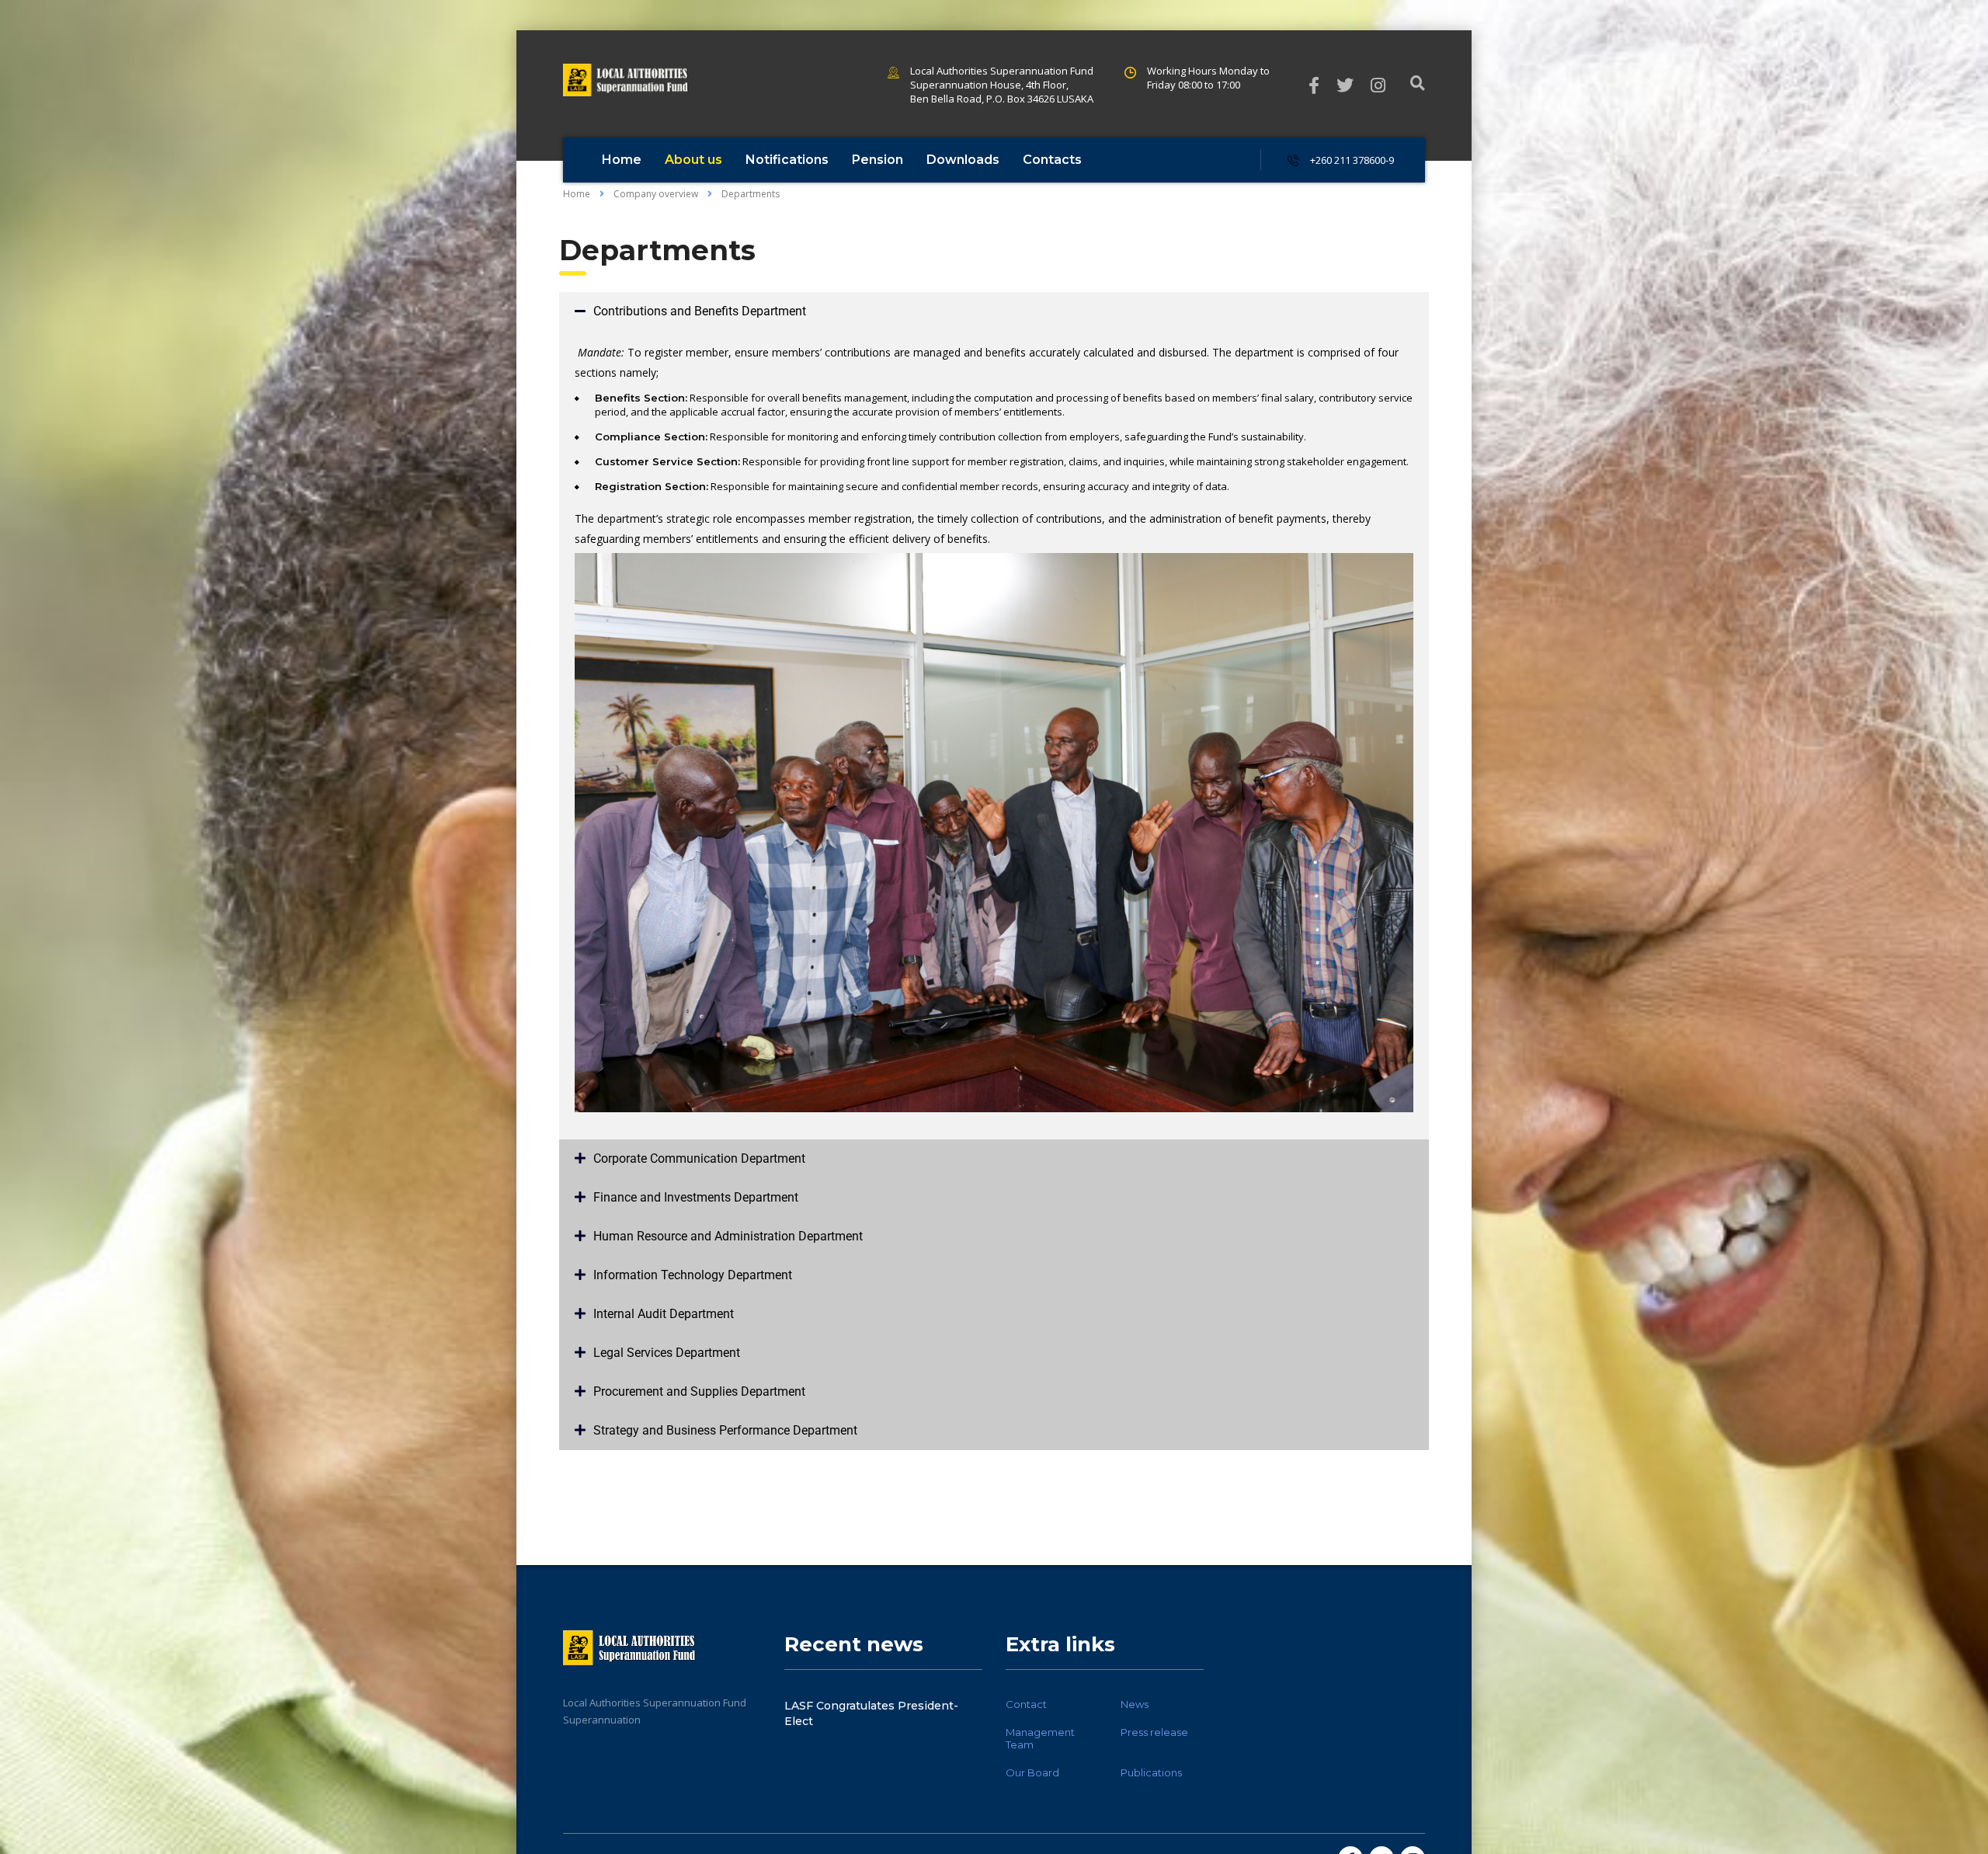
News (1135, 1704)
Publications (1151, 1772)
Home (622, 160)
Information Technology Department (693, 1275)
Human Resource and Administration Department (728, 1236)
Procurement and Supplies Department (699, 1391)
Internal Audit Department (664, 1314)
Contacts (1052, 160)
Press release (1154, 1732)
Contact (1026, 1704)
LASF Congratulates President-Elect (871, 1713)
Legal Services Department (667, 1353)
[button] (994, 311)
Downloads (963, 160)
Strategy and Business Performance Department (725, 1430)
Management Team (1040, 1738)
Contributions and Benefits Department (700, 311)
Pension (878, 160)
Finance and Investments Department (696, 1197)
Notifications (787, 160)
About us (693, 160)
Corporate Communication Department (699, 1158)
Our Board (1032, 1772)
